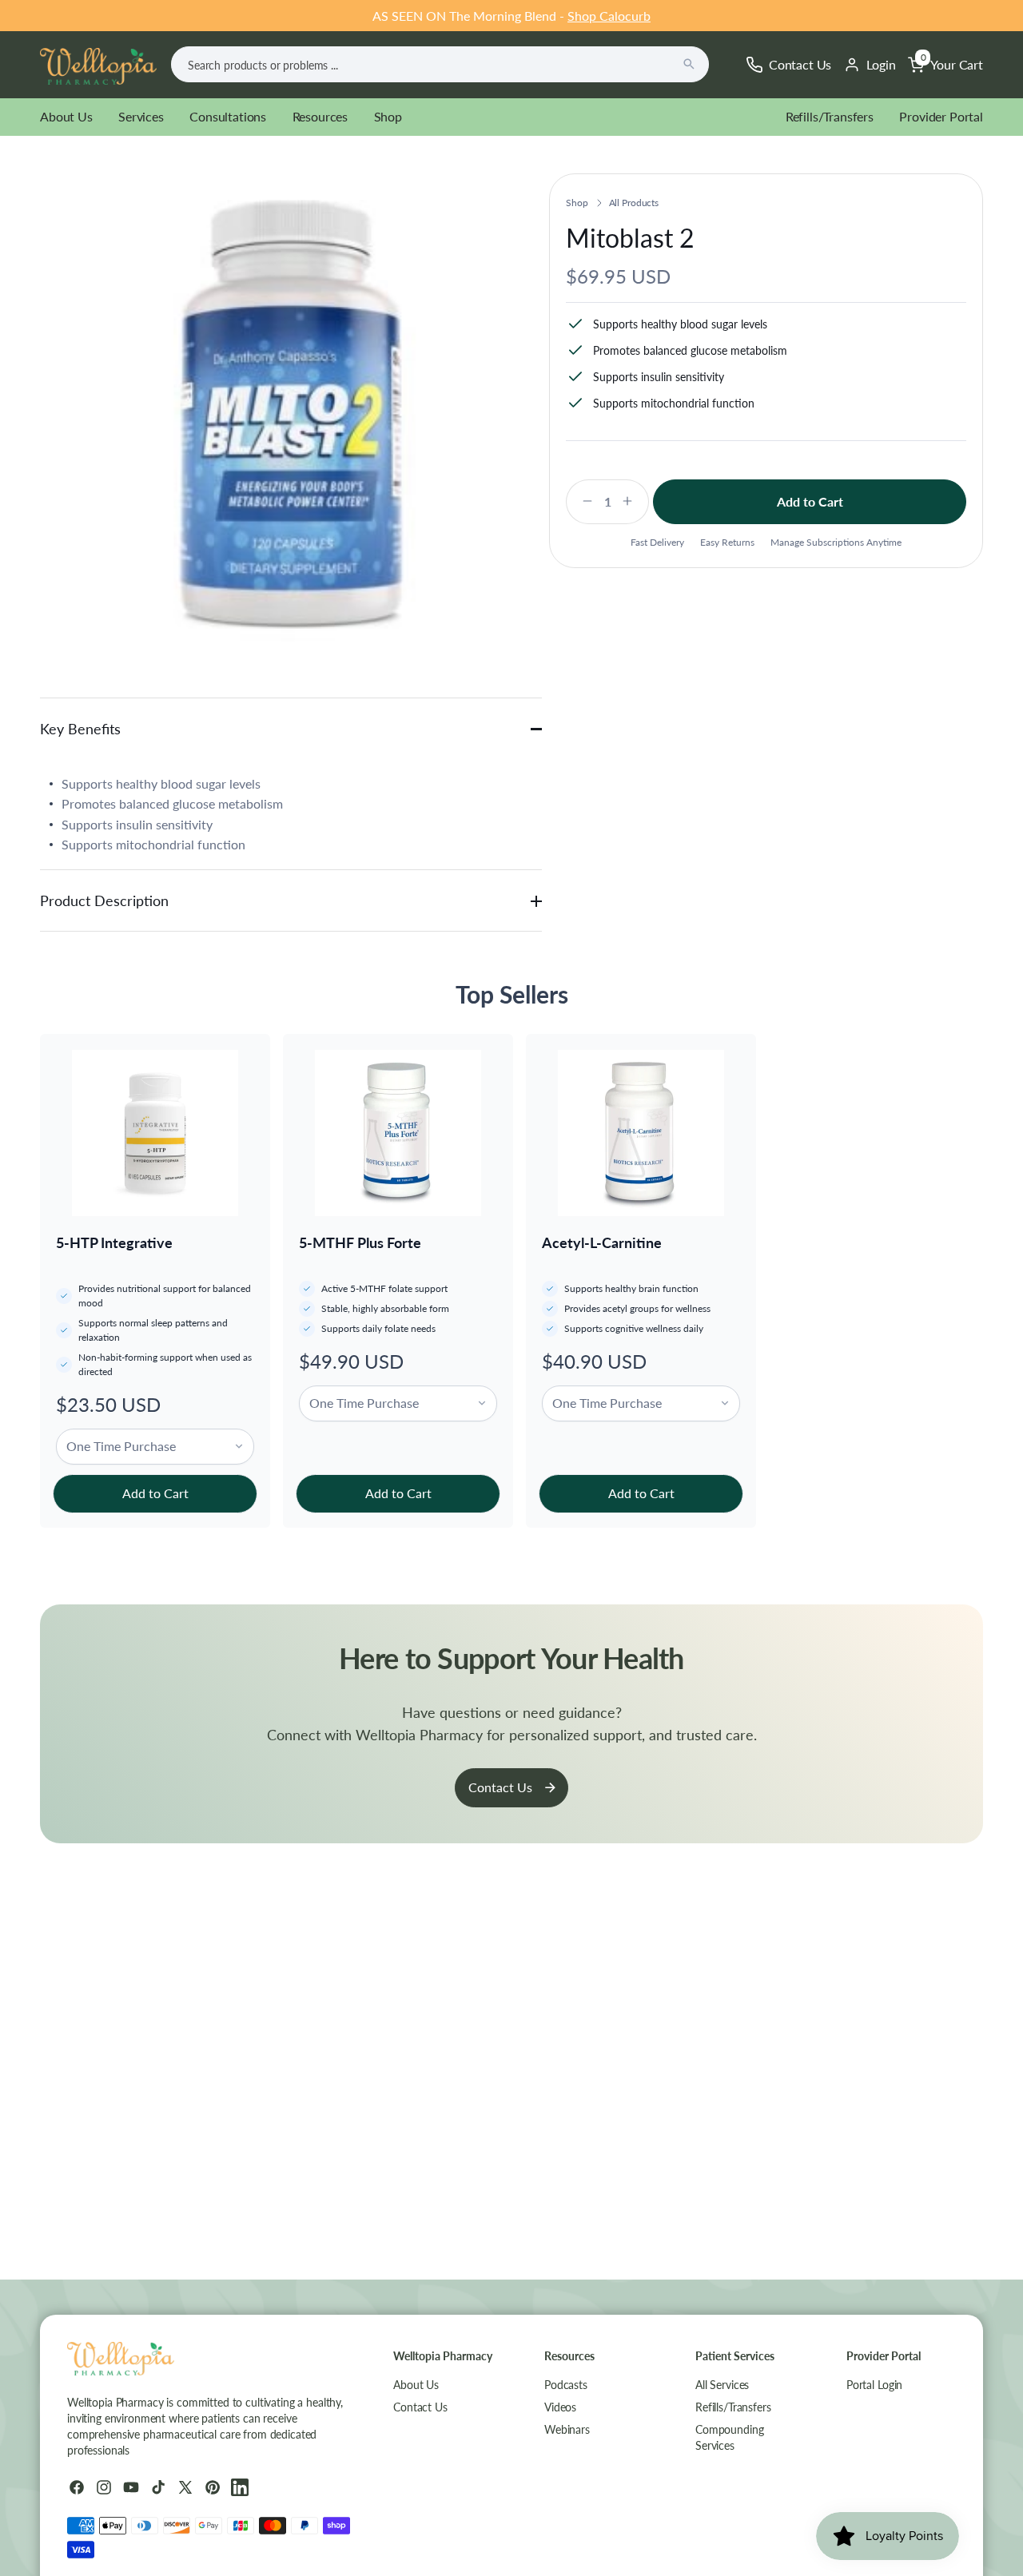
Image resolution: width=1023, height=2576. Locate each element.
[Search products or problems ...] (689, 64)
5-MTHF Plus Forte (360, 1242)
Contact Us (500, 1787)
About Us (66, 116)
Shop (388, 116)
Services (141, 116)
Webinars (567, 2429)
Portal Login (874, 2385)
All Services (722, 2385)
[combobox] (440, 64)
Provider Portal (941, 116)
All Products (634, 203)
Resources (320, 116)
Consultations (228, 116)
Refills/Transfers (830, 116)
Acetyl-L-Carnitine (602, 1242)
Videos (560, 2407)
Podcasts (566, 2385)
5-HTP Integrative (114, 1242)
